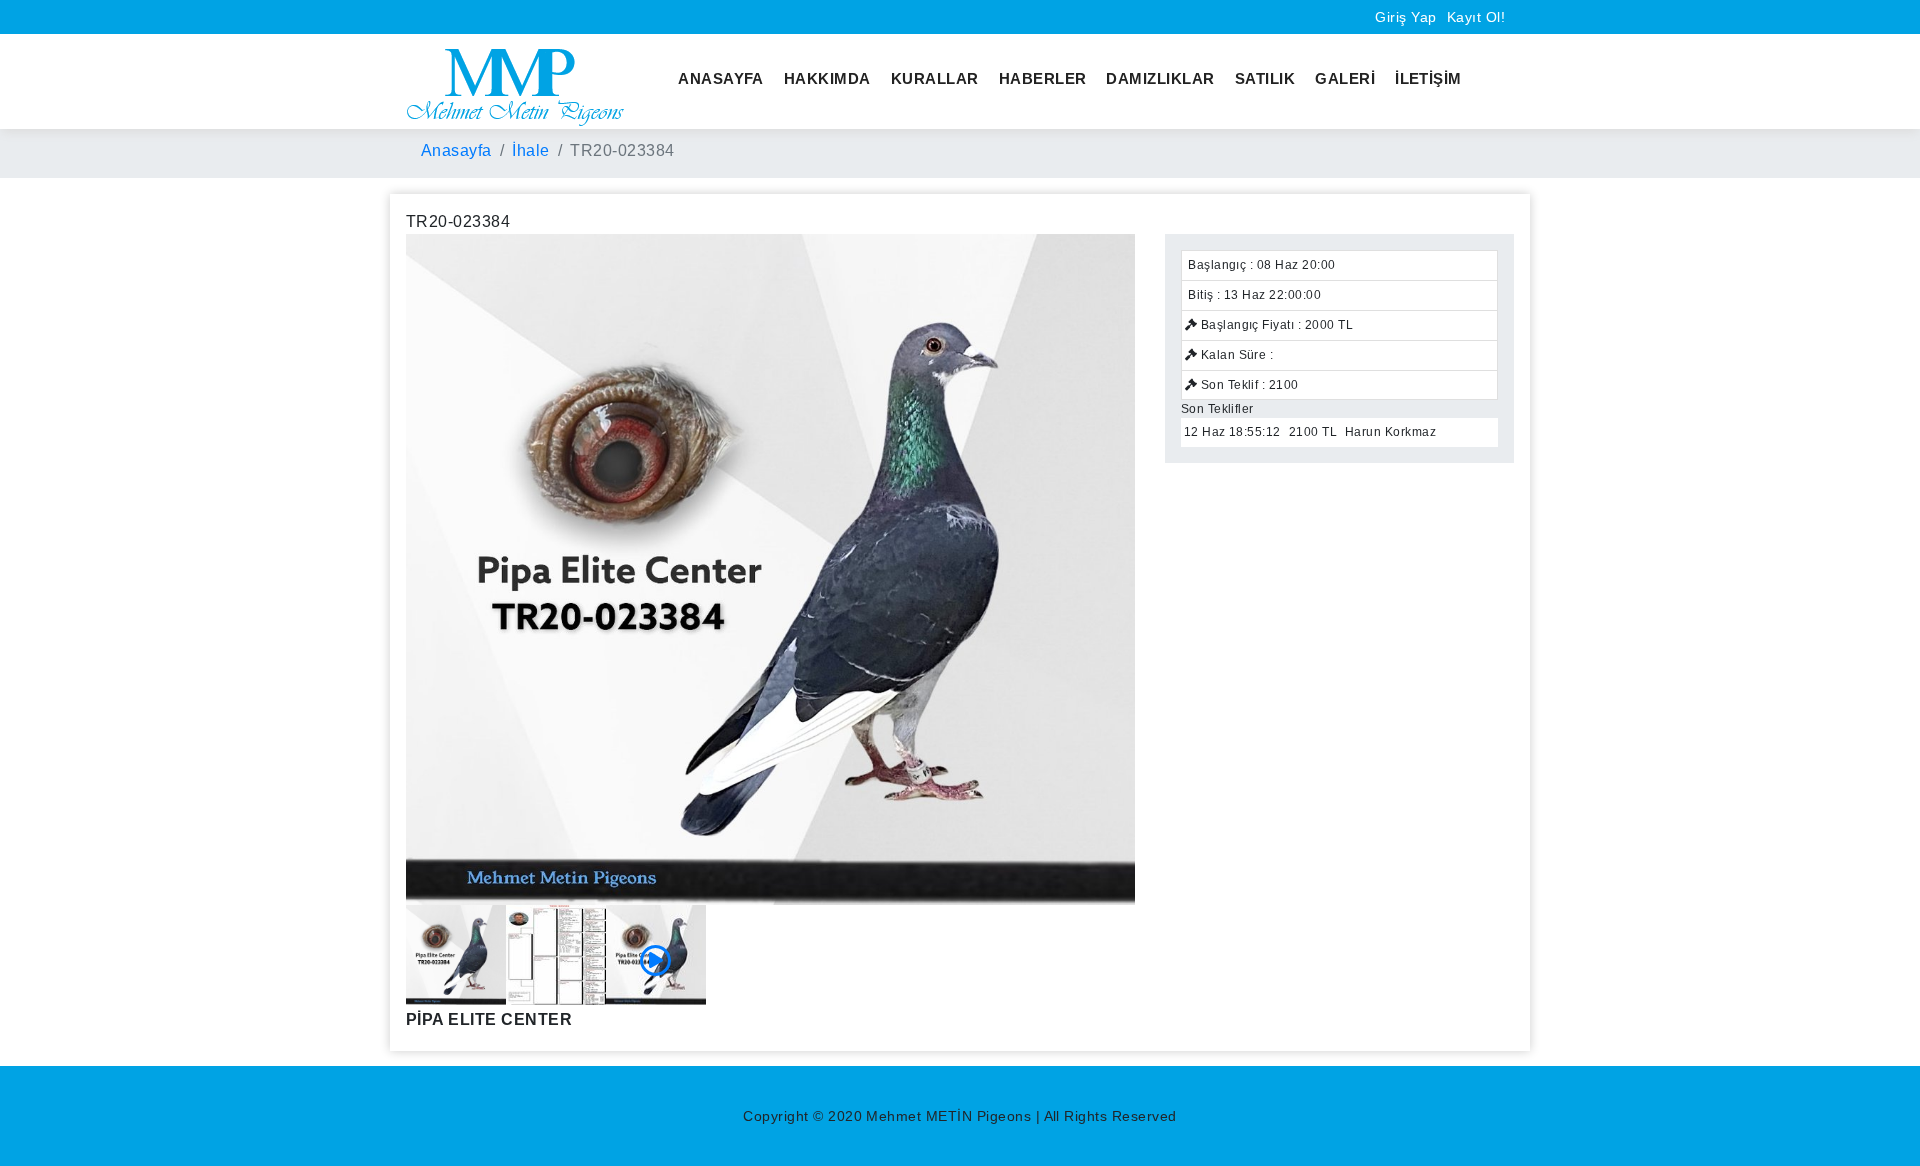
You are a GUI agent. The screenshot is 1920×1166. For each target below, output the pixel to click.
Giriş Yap (1405, 17)
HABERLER (1043, 78)
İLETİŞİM (1428, 78)
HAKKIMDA (827, 78)
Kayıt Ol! (1476, 17)
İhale (530, 150)
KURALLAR (935, 78)
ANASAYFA (721, 78)
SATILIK (1265, 78)
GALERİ (1345, 78)
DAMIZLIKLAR (1160, 78)
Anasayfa (456, 150)
